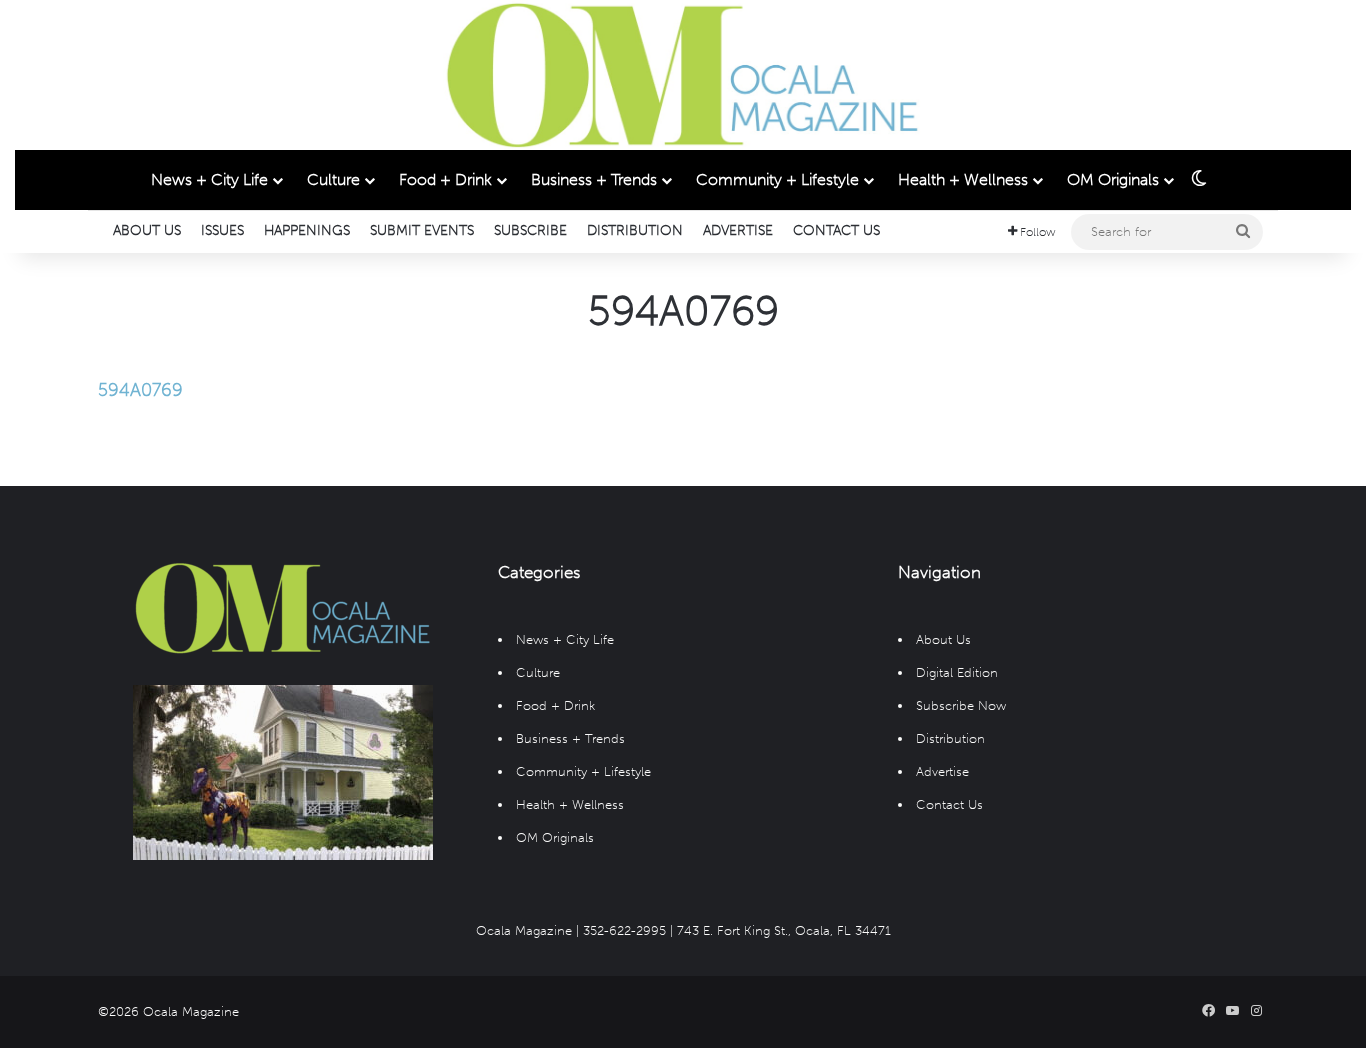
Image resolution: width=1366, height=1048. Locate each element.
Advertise (738, 230)
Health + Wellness (963, 179)
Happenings (307, 230)
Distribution (635, 230)
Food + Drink (445, 179)
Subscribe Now (961, 705)
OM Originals (1113, 179)
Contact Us (836, 230)
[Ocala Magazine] (682, 75)
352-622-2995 (624, 930)
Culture (333, 179)
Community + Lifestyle (777, 179)
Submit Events (422, 230)
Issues (222, 230)
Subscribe (530, 230)
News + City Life (209, 179)
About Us (147, 230)
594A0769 (140, 390)
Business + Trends (594, 179)
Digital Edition (957, 672)
